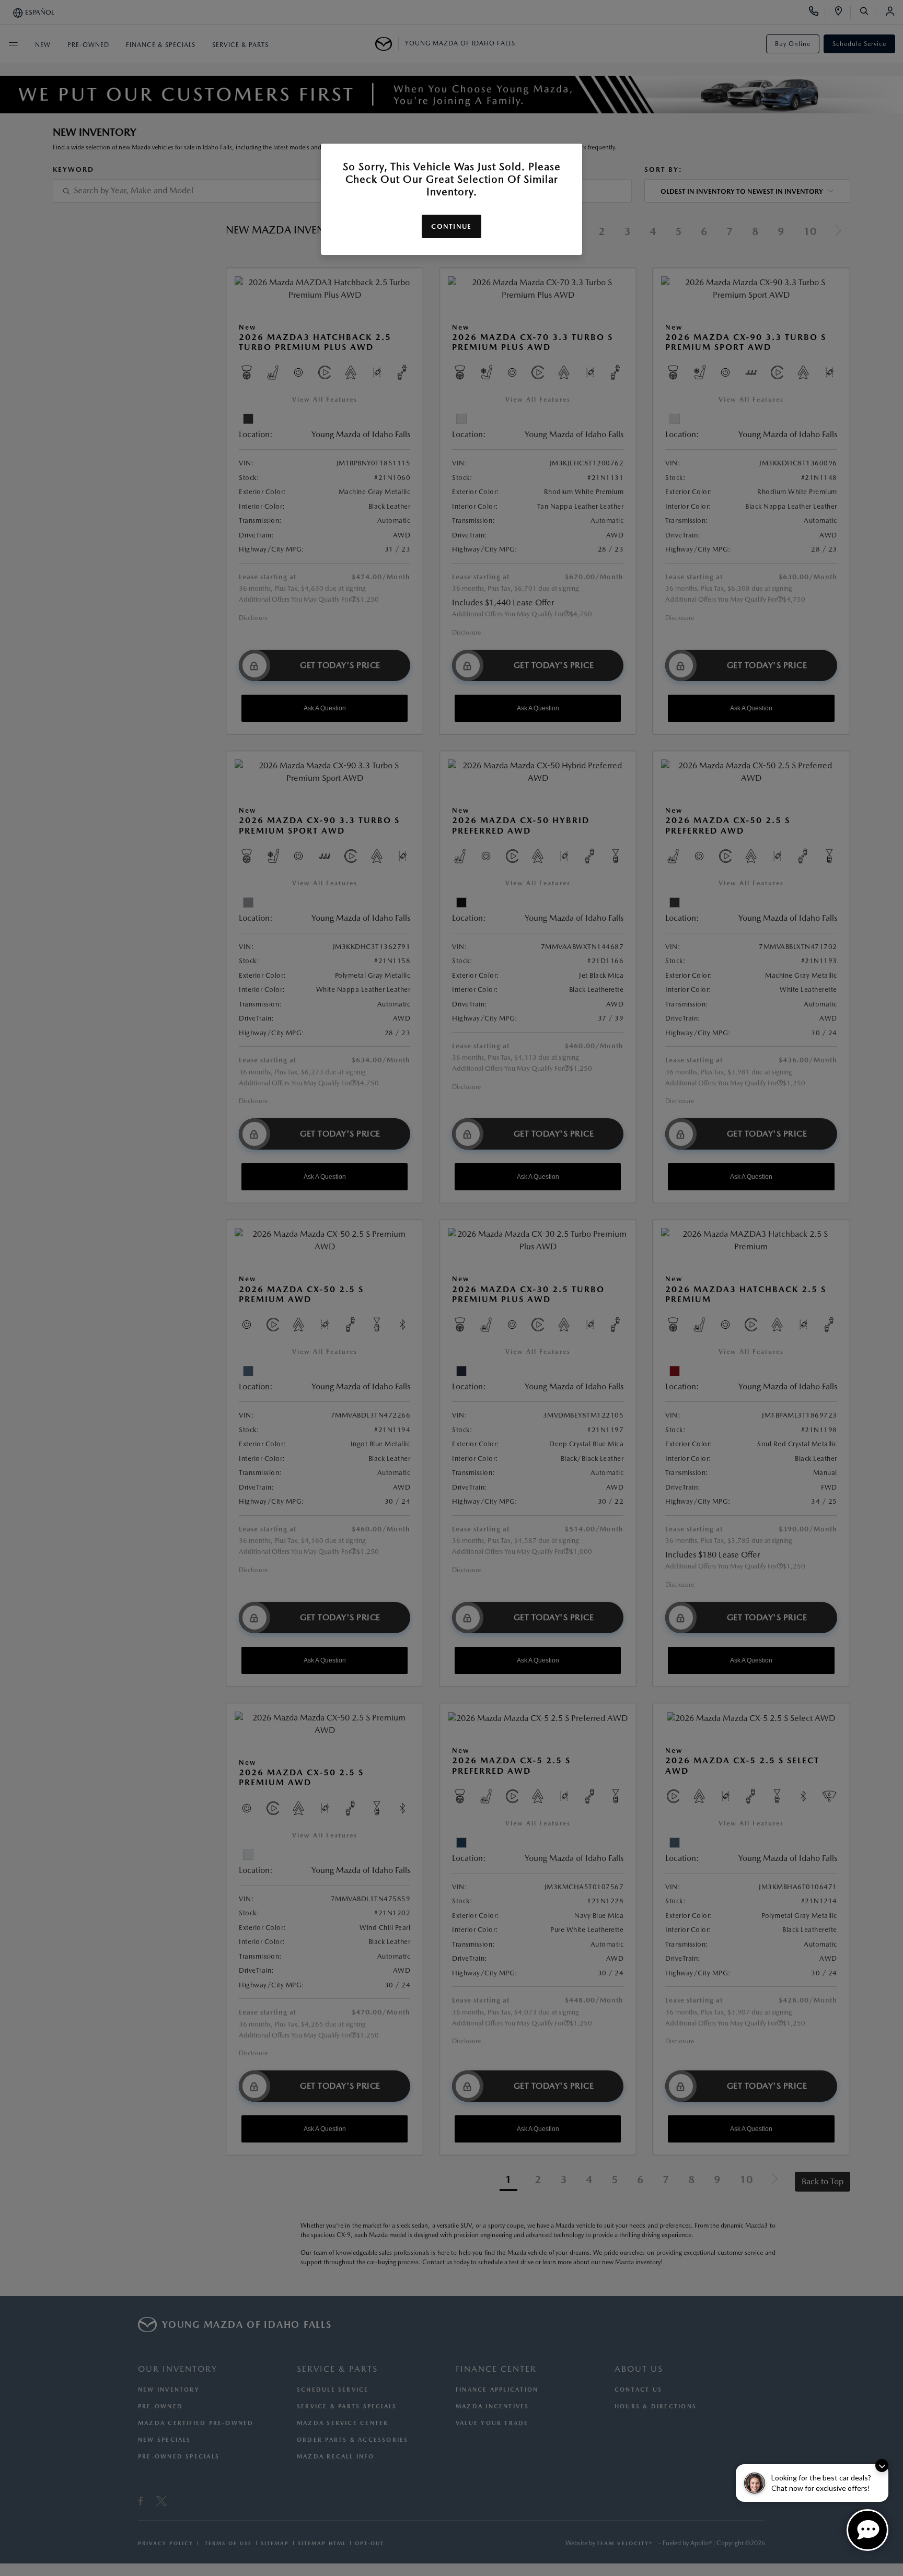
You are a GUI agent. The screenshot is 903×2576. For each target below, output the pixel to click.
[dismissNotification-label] (882, 2466)
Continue (451, 226)
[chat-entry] (867, 2530)
